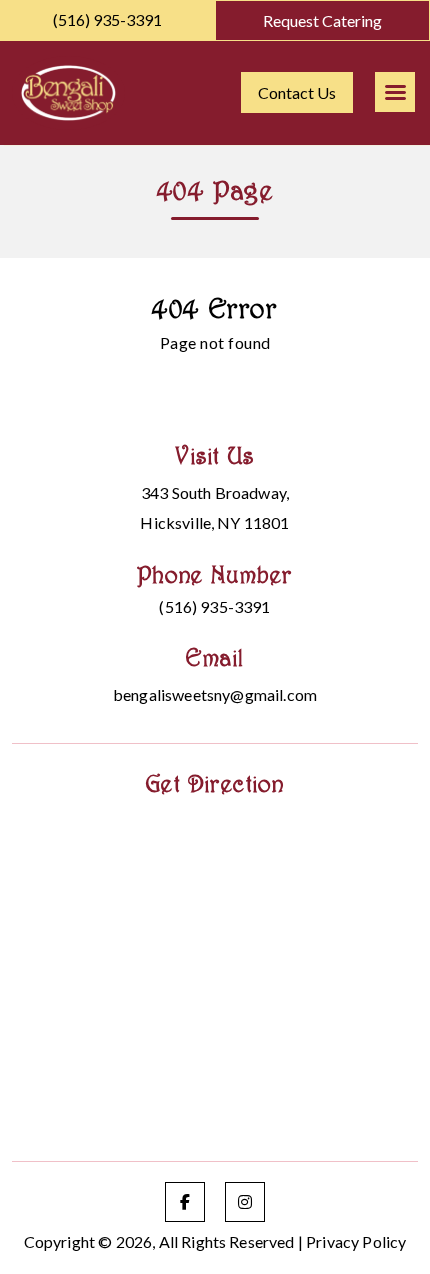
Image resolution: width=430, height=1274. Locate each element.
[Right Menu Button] (395, 92)
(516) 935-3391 (107, 19)
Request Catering (322, 20)
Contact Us (297, 92)
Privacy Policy (356, 1241)
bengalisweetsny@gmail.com (215, 694)
